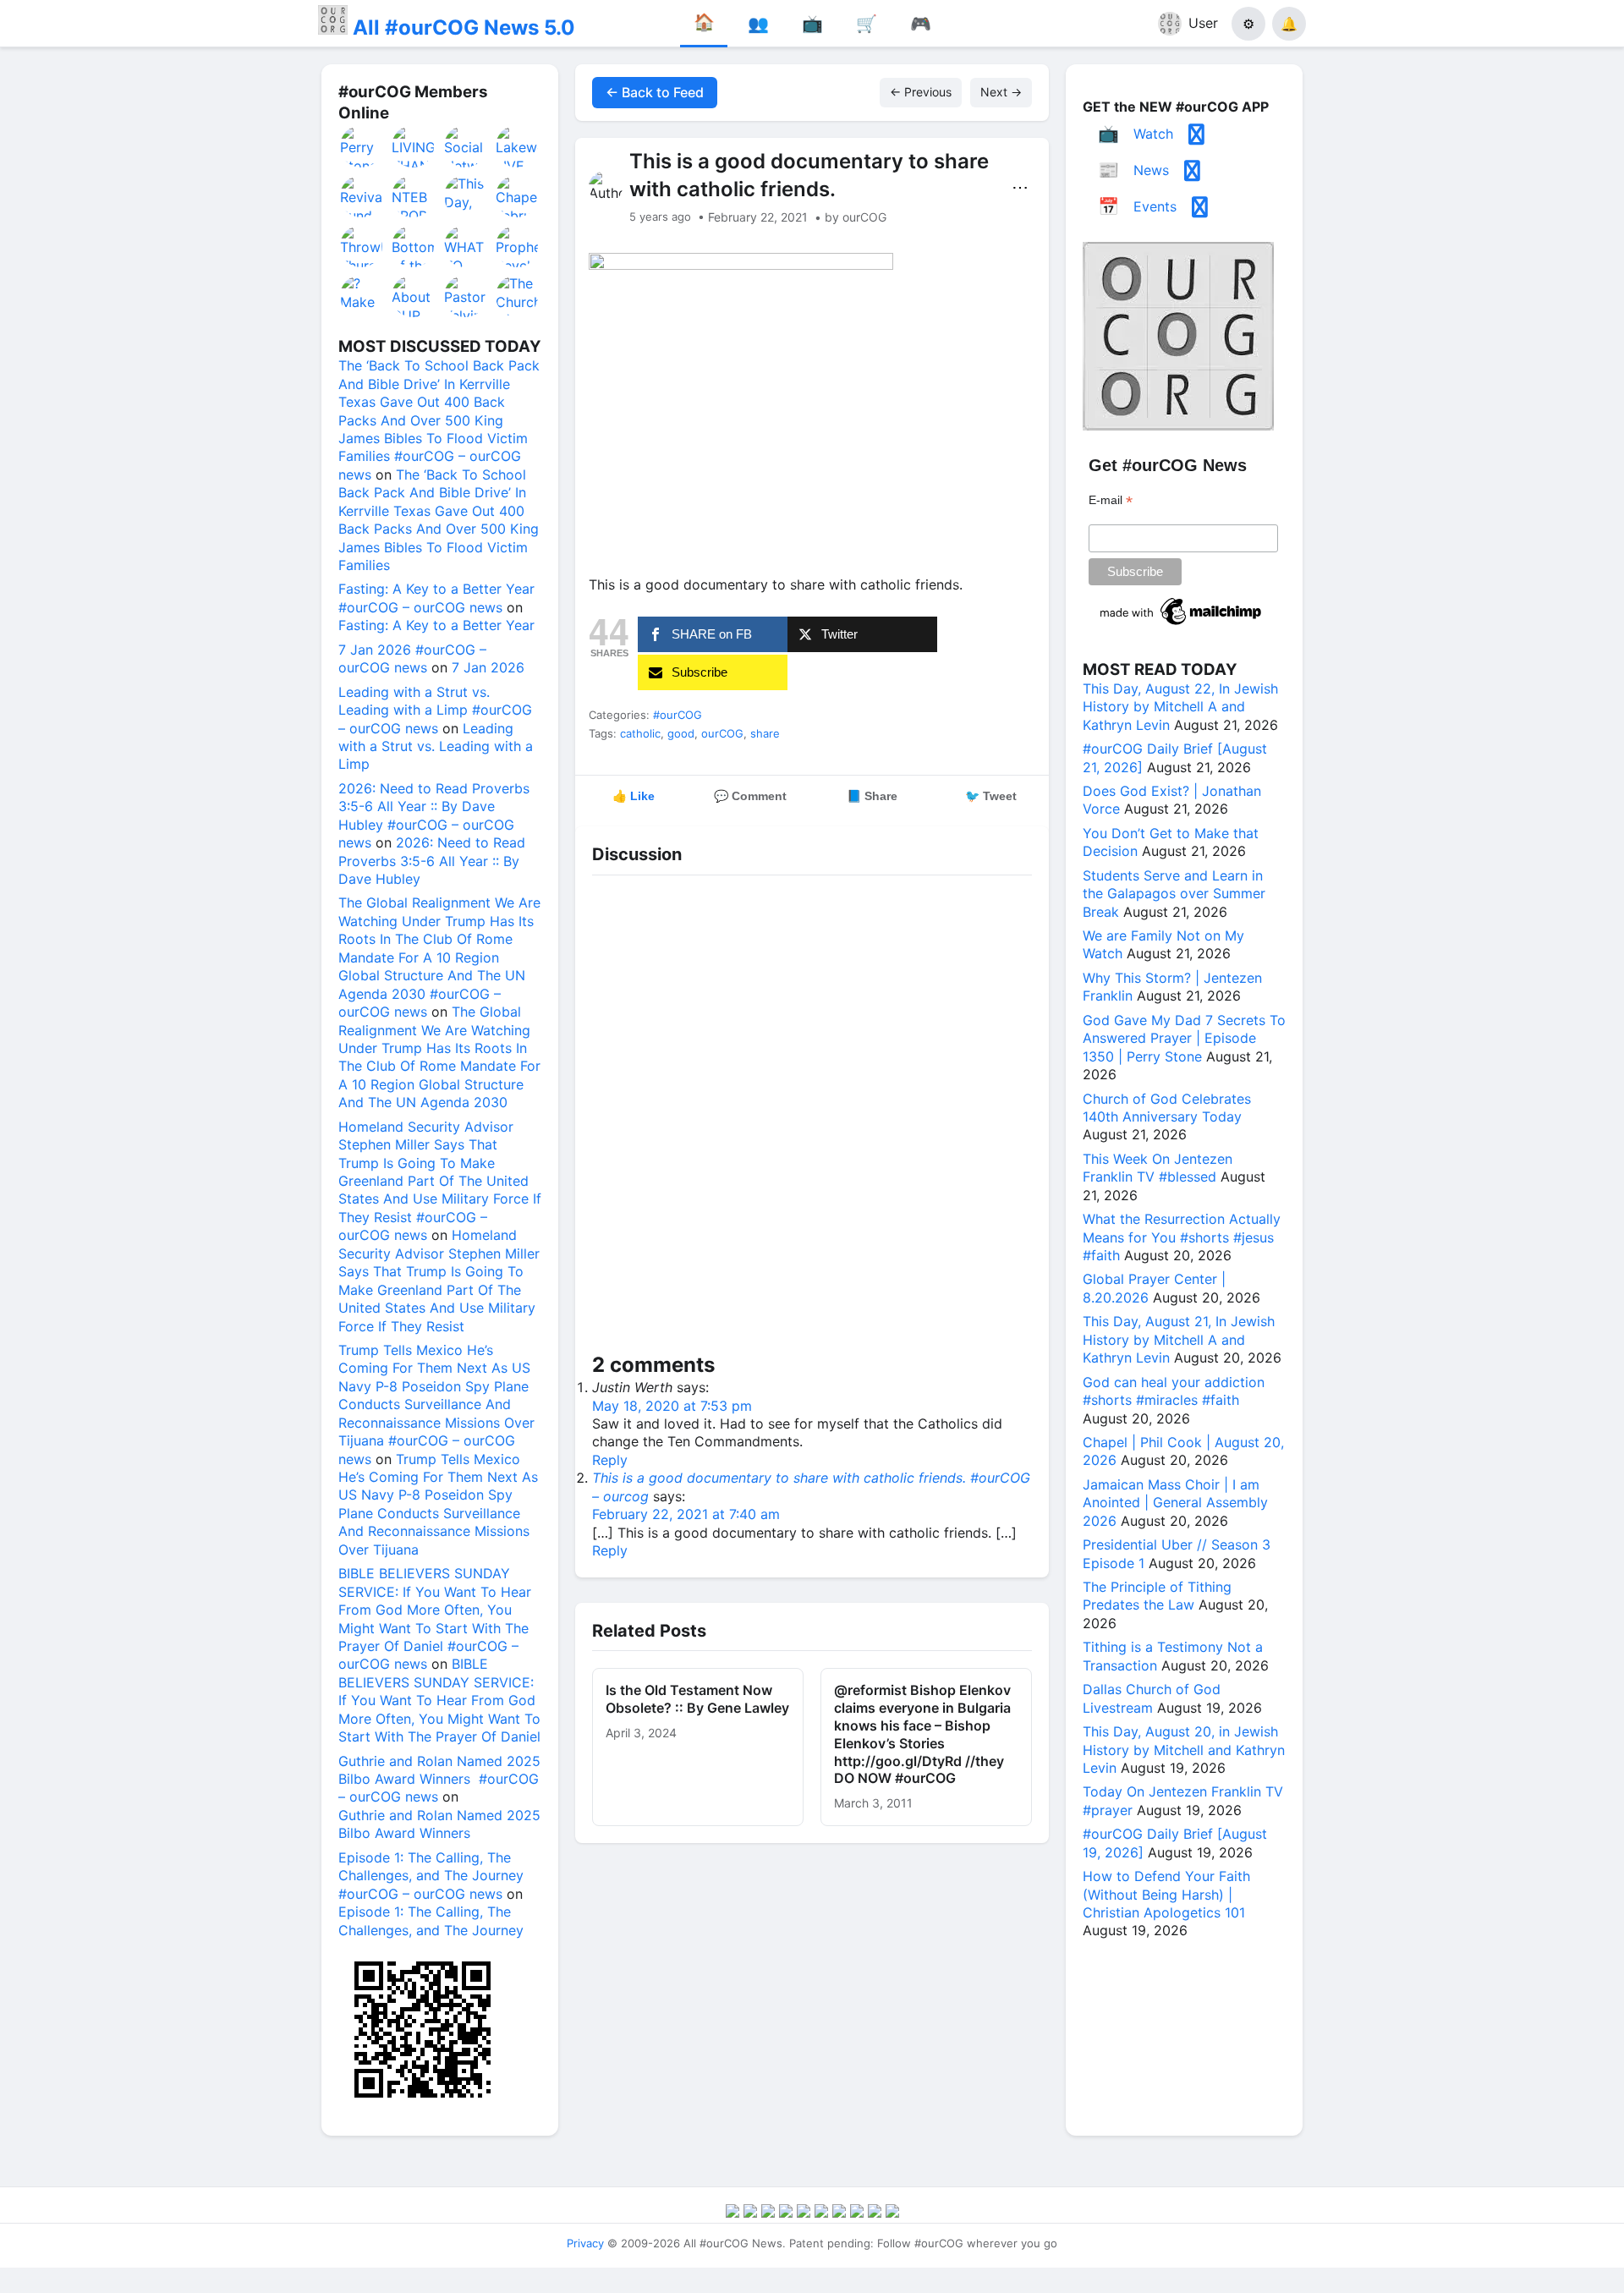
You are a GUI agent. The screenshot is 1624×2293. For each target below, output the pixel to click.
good (681, 733)
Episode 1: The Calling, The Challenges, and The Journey (431, 1920)
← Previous (921, 92)
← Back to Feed (655, 92)
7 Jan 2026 (488, 667)
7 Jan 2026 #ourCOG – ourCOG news (412, 658)
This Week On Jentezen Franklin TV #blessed (1158, 1168)
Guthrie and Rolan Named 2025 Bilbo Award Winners (439, 1824)
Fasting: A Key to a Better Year (436, 625)
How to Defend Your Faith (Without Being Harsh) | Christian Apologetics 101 (1166, 1894)
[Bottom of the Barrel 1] (414, 246)
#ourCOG (678, 715)
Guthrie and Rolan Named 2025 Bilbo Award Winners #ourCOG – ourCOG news (439, 1779)
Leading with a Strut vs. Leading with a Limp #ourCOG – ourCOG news (435, 710)
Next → (1001, 92)
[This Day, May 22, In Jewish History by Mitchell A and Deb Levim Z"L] (466, 196)
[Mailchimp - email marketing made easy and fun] (1182, 625)
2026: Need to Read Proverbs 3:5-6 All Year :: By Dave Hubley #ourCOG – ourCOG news (434, 815)
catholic (640, 733)
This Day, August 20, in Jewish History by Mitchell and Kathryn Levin (1184, 1750)
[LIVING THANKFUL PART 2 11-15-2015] (414, 146)
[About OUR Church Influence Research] (414, 296)
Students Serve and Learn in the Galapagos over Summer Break (1174, 894)
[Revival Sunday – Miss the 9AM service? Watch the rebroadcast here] (362, 196)
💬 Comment (750, 796)
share (765, 733)
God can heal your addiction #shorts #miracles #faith (1174, 1391)
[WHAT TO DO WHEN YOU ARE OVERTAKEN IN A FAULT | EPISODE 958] (466, 246)
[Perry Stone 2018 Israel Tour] (362, 146)
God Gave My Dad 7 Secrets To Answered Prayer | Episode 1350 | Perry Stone (1184, 1038)
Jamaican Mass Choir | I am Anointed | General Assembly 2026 (1175, 1503)
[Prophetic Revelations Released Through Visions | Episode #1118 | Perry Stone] (518, 246)
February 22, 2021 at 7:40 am (686, 1514)
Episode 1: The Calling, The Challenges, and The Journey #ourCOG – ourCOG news (431, 1876)
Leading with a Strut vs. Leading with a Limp (436, 746)
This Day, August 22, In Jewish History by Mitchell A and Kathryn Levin (1180, 707)
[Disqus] (812, 1117)
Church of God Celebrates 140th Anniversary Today (1167, 1108)
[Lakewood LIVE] (518, 146)
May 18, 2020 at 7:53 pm (672, 1406)
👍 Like (634, 796)
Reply (610, 1460)
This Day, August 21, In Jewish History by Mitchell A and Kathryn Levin (1179, 1339)
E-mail (1111, 500)
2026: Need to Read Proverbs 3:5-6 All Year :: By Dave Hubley (432, 861)
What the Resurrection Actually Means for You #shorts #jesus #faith (1182, 1237)
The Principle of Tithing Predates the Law (1157, 1596)
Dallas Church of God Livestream (1152, 1698)
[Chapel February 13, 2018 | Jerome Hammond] (518, 196)
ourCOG (722, 733)
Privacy (585, 2243)
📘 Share (872, 796)
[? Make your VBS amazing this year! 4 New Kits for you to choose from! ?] (362, 296)
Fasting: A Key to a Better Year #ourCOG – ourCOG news (436, 598)
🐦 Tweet (991, 796)
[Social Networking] (466, 146)
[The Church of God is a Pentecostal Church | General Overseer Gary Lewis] (518, 296)
